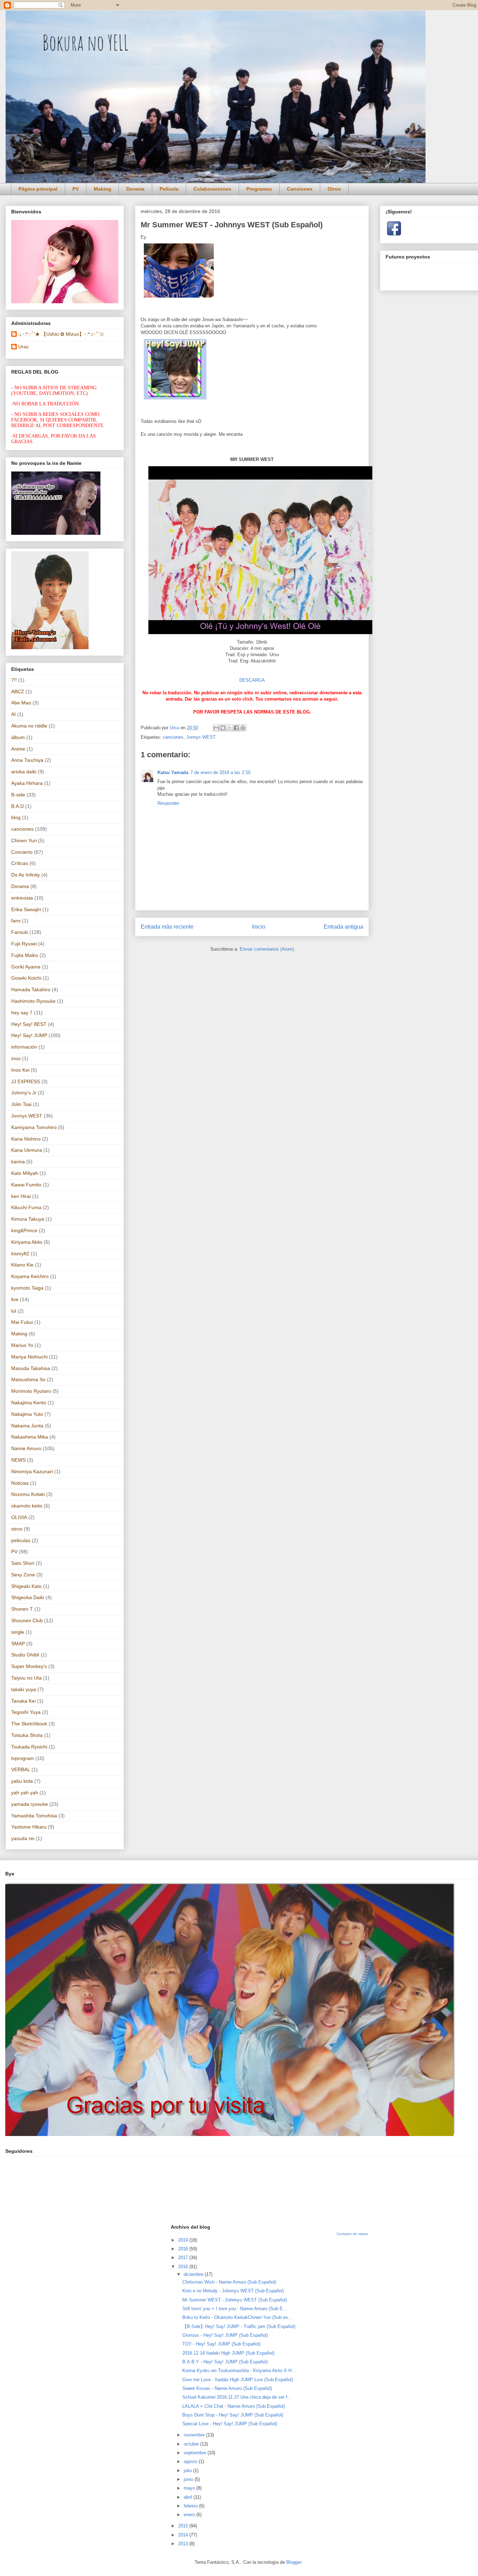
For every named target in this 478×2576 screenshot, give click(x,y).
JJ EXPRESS (26, 1081)
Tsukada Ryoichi (29, 1747)
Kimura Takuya (28, 1219)
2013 (184, 2544)
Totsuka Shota (27, 1735)
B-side (18, 795)
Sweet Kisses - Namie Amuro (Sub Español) (227, 2388)
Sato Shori (23, 1563)
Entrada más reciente (167, 927)
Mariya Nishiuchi (29, 1357)
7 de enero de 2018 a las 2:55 (220, 772)
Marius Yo (22, 1345)
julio (188, 2471)
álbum (18, 737)
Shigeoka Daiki (28, 1597)
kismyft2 (20, 1254)
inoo (16, 1058)
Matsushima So (28, 1379)
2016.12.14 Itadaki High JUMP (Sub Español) (228, 2353)
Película (169, 189)
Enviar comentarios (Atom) (267, 949)
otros (17, 1529)
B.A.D (17, 806)
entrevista (22, 898)
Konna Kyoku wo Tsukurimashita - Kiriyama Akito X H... (239, 2371)
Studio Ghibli (25, 1655)
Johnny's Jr (24, 1093)
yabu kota (22, 1781)
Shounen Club (27, 1620)
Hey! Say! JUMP (29, 1035)
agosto (191, 2461)
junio (189, 2479)
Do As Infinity (26, 875)
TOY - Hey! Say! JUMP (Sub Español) (221, 2344)
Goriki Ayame (26, 967)
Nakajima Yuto (27, 1414)
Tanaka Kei (23, 1701)
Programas (259, 189)
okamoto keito (27, 1506)
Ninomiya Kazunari (32, 1471)
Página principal (38, 189)
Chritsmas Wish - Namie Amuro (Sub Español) (229, 2282)
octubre (192, 2444)
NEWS (18, 1460)
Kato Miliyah (25, 1173)
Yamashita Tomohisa (34, 1816)
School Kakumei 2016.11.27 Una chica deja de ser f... (237, 2397)
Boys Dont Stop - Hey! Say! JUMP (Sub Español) (233, 2415)
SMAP (18, 1644)
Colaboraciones (212, 189)
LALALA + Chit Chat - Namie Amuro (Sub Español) (234, 2406)
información (24, 1047)
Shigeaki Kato (26, 1586)
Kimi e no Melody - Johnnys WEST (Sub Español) (233, 2291)
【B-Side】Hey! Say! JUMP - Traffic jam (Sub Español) (239, 2326)
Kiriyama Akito (27, 1242)
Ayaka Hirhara (27, 783)
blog (16, 817)
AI (13, 714)
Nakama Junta (27, 1426)
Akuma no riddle (29, 726)
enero (190, 2515)
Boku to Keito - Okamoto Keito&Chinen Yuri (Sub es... (237, 2317)
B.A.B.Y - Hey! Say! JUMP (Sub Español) (225, 2362)
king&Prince (24, 1230)
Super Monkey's (29, 1666)
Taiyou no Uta (26, 1678)
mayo (190, 2488)
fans (16, 921)
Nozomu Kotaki (28, 1494)
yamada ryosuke (30, 1804)
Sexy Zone (23, 1575)
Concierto (22, 852)
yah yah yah (25, 1793)
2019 (184, 2240)
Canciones (300, 189)
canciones (173, 737)
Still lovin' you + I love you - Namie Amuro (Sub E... (235, 2309)
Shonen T (22, 1609)
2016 (184, 2267)
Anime (18, 749)
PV (76, 189)
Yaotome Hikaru (29, 1827)
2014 (184, 2535)
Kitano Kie (22, 1265)
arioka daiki (24, 772)
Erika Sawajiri (26, 909)
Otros (334, 189)
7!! (14, 680)
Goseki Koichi (26, 978)
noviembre (195, 2435)
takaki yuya (24, 1689)
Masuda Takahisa (31, 1368)
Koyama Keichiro (30, 1276)
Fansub (20, 932)
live (15, 1299)
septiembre (196, 2453)
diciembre (194, 2274)
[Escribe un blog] (223, 728)
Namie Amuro (26, 1448)
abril (189, 2497)
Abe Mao (21, 703)
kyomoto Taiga (27, 1288)
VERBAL (21, 1769)
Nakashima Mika (30, 1437)
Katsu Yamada (173, 772)
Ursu (23, 347)
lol (14, 1311)
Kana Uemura (27, 1150)
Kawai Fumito (26, 1185)
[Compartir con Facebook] (236, 728)
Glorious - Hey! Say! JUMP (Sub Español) (225, 2335)
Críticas (20, 863)
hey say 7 (22, 1013)
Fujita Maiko (25, 955)
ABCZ (18, 691)
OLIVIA (19, 1517)
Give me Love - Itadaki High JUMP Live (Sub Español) (238, 2380)
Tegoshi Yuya (26, 1712)
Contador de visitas (352, 2234)
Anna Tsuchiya (27, 760)
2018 (184, 2249)
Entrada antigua (343, 927)
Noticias (20, 1483)
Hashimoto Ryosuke (33, 1001)
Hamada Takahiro (31, 989)
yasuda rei (23, 1838)
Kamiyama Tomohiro (34, 1127)
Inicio (259, 927)
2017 (184, 2258)
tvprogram (23, 1758)
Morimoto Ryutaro (31, 1391)
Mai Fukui (22, 1322)
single (18, 1632)
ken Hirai (21, 1196)
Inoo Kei (20, 1070)
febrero (191, 2506)
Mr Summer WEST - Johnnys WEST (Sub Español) (235, 2300)
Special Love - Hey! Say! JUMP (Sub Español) (230, 2424)
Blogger (294, 2562)
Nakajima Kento (29, 1403)
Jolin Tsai (21, 1104)
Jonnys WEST (201, 737)
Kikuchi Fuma (26, 1207)
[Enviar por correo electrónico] (216, 728)
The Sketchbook (29, 1724)
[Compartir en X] (230, 728)
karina (18, 1162)
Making (103, 189)
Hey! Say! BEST (29, 1024)
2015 (184, 2526)
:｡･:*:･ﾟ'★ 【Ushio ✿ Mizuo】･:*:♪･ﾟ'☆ (61, 334)
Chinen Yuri (24, 840)
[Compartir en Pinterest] (243, 728)
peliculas (21, 1540)
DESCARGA (252, 680)
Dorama (135, 189)
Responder (168, 803)
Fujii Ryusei (24, 944)
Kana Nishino (26, 1139)
